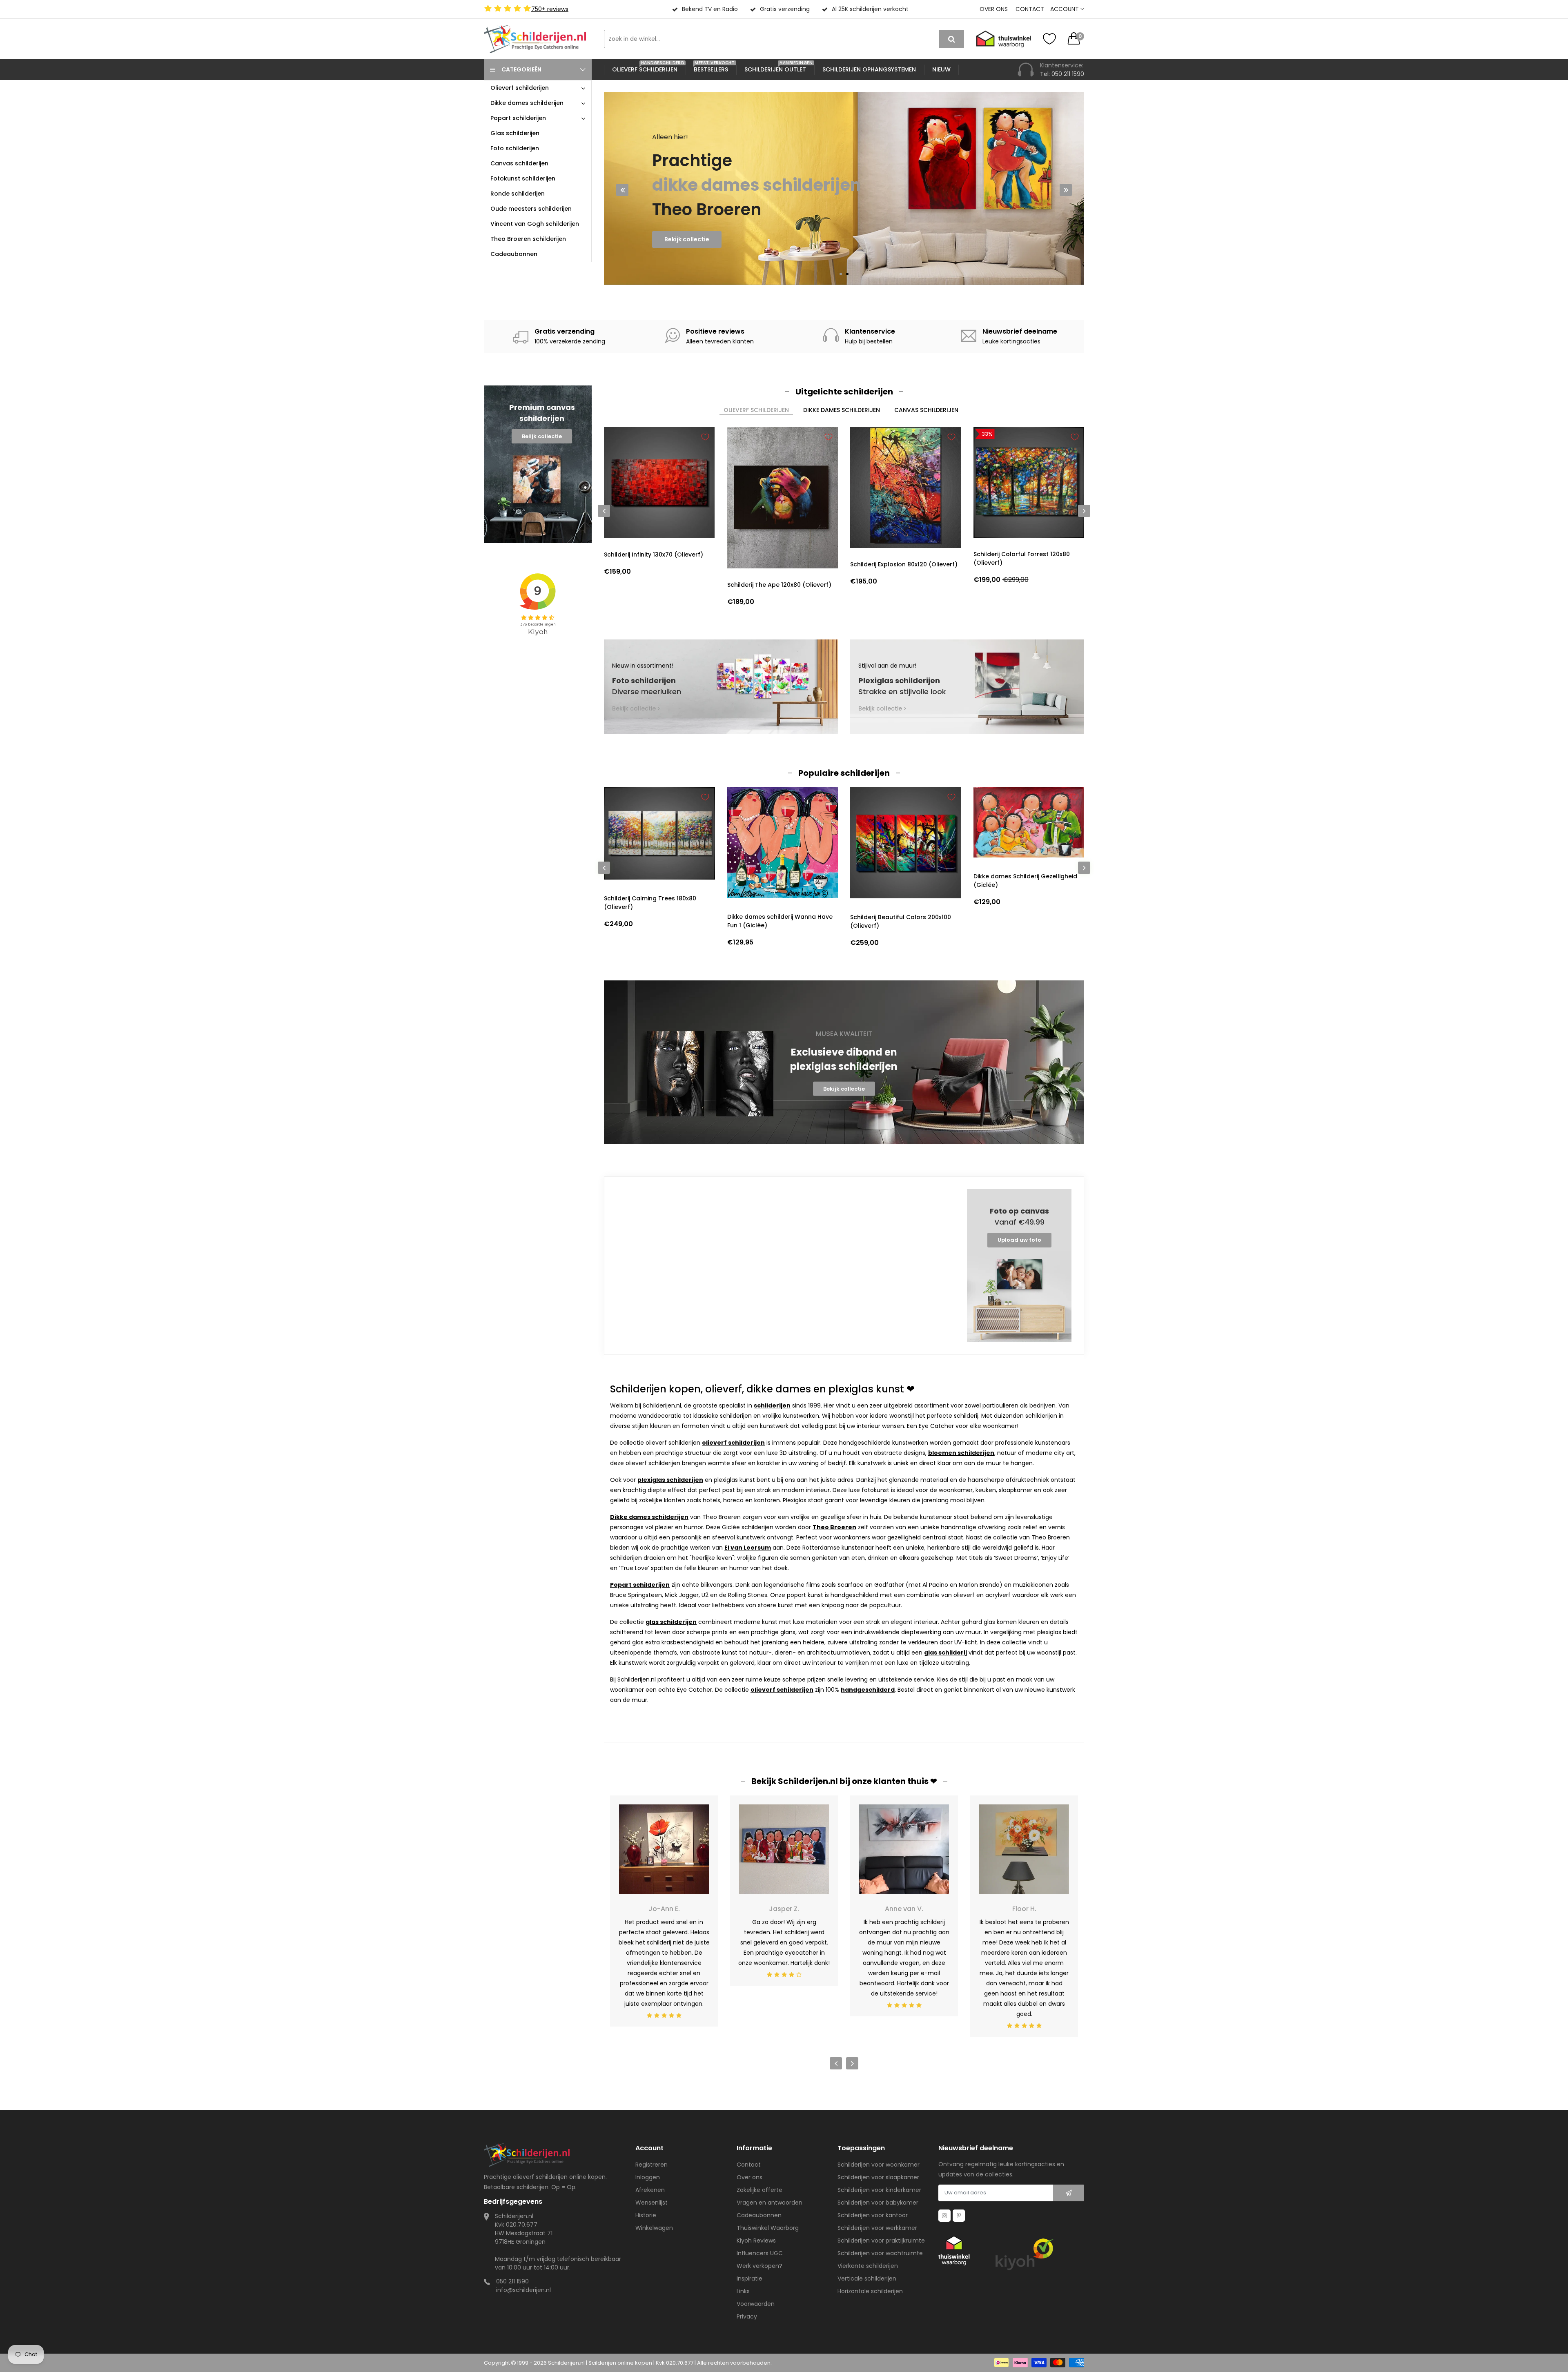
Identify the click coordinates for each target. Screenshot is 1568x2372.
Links (743, 2291)
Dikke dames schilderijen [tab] (842, 410)
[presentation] (622, 190)
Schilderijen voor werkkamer (877, 2228)
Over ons (994, 9)
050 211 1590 (512, 2281)
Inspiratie (749, 2278)
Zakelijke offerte (759, 2190)
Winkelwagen (654, 2228)
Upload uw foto (1019, 1240)
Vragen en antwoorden (770, 2203)
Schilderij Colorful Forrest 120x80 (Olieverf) (1022, 558)
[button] (841, 274)
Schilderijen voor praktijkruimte (881, 2241)
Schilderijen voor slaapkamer (878, 2177)
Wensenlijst (651, 2203)
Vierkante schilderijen (868, 2266)
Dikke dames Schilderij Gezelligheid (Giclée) (902, 881)
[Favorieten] (1049, 39)
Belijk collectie (542, 436)
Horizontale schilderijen (870, 2291)
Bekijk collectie (687, 239)
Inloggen (648, 2177)
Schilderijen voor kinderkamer (879, 2190)
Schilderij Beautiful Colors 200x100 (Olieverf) (778, 921)
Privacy (747, 2316)
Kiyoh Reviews (756, 2241)
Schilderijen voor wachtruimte (880, 2253)
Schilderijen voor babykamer (878, 2203)
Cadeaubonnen (759, 2215)
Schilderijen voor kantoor (873, 2215)
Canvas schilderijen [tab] (926, 410)
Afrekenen (650, 2190)
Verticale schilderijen (867, 2278)
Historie (646, 2215)
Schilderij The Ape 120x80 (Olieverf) (779, 585)
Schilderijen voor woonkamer (879, 2165)
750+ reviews (550, 9)
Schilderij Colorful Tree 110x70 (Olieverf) (1017, 921)
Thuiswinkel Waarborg (768, 2228)
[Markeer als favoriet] (705, 437)
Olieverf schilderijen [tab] (756, 410)
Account (1065, 9)
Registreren (651, 2165)
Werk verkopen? (759, 2266)
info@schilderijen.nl (523, 2290)
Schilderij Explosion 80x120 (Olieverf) (904, 564)
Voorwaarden (756, 2304)
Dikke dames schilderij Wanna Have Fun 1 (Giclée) (657, 921)
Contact (1030, 9)
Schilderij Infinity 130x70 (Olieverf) (654, 555)
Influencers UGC (760, 2253)
